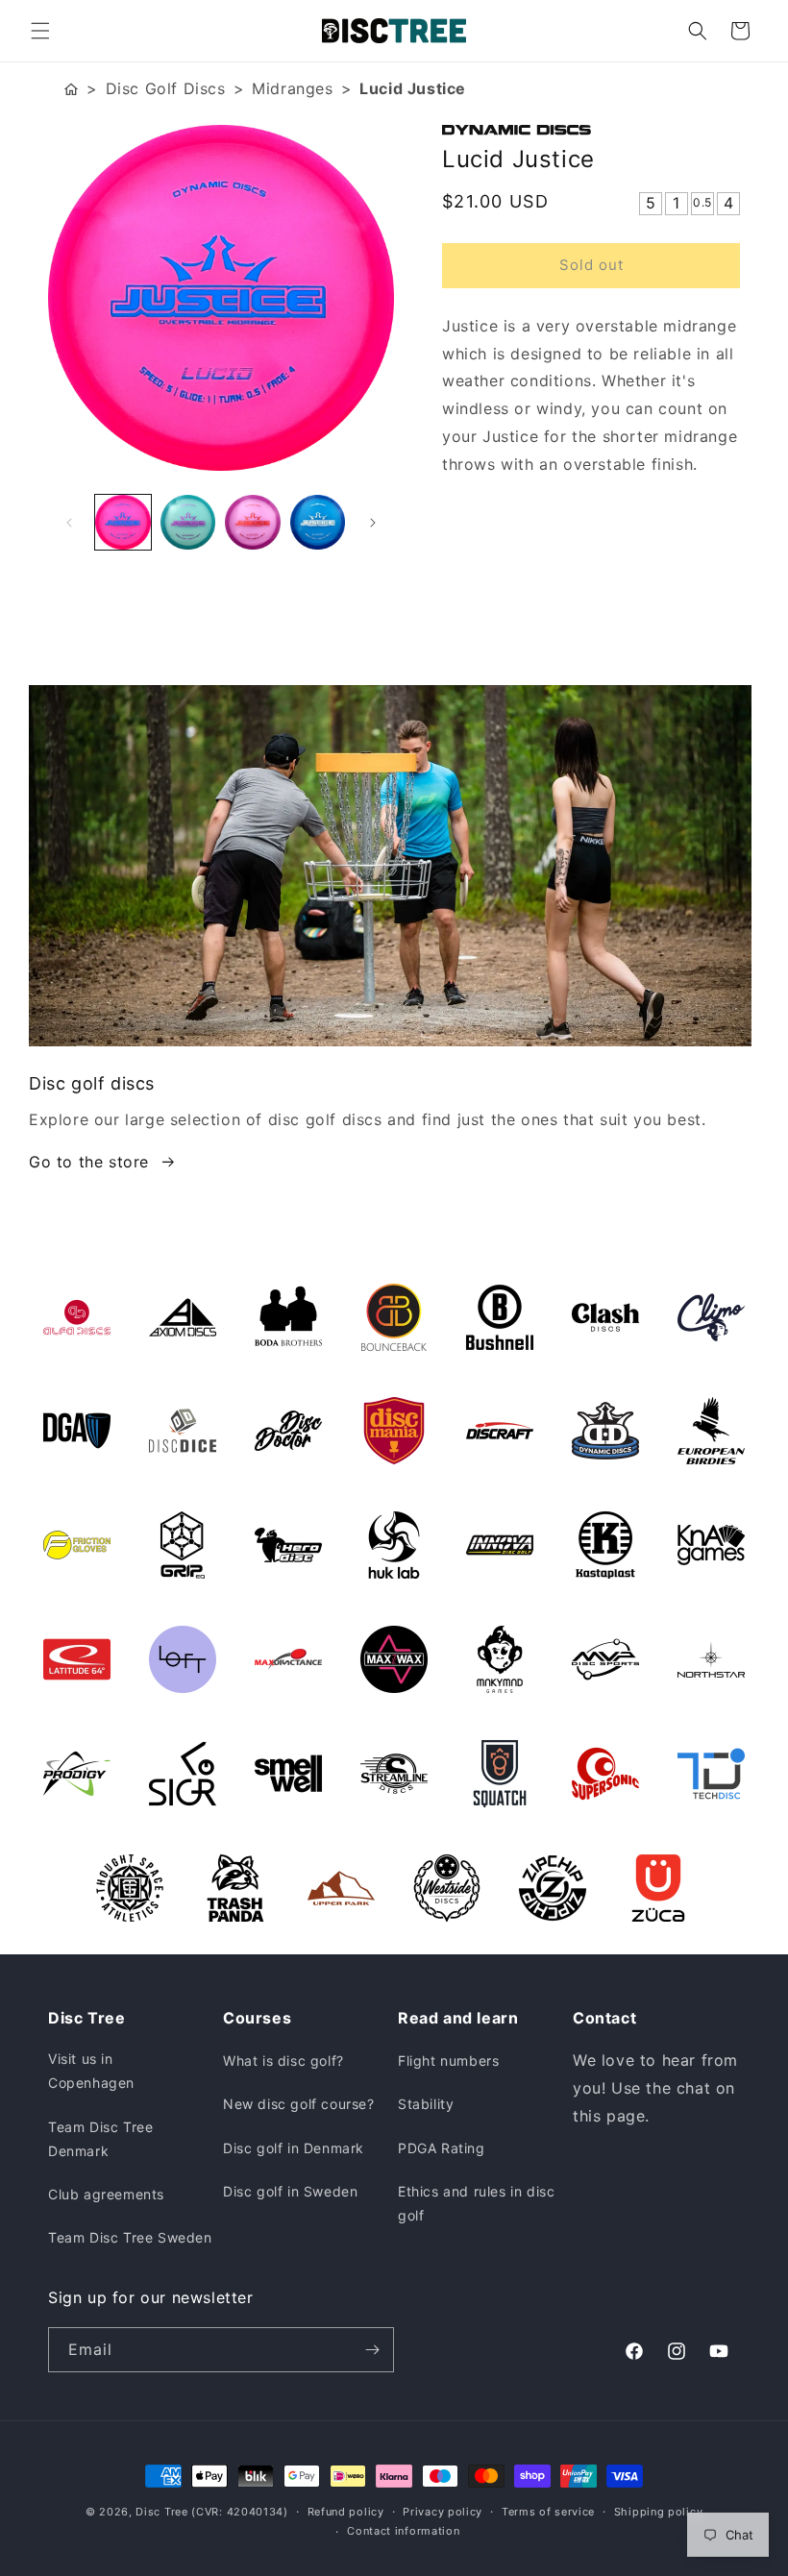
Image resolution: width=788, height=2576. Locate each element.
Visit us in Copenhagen (91, 2071)
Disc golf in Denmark (294, 2148)
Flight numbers (448, 2061)
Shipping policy (659, 2512)
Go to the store (89, 1162)
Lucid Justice (413, 88)
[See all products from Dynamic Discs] (591, 130)
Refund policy (346, 2512)
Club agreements (106, 2194)
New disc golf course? (299, 2104)
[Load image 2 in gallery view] (188, 523)
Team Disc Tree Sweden (130, 2237)
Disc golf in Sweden (290, 2191)
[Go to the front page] (71, 89)
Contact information (403, 2531)
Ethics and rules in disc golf (476, 2203)
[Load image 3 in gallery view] (253, 523)
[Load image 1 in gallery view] (123, 523)
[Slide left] (69, 523)
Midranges (292, 88)
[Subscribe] (372, 2350)
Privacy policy (443, 2512)
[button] (40, 31)
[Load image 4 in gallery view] (318, 523)
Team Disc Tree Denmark (100, 2139)
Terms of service (548, 2512)
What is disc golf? (283, 2061)
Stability (426, 2104)
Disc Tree (161, 2512)
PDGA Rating (442, 2148)
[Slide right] (373, 523)
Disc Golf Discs (166, 88)
